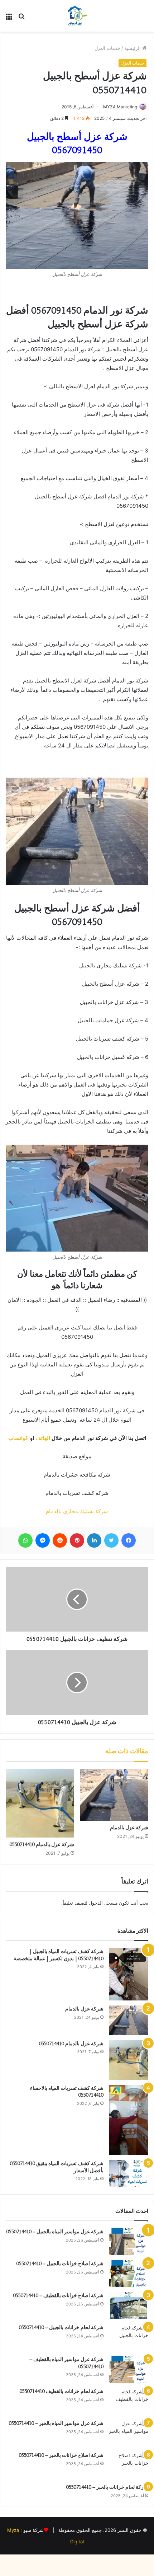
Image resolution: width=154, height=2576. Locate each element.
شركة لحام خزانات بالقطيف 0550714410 (62, 2391)
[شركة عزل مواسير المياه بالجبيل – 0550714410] (129, 2242)
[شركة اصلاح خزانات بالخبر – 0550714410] (129, 2465)
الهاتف (44, 1438)
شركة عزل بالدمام (129, 1827)
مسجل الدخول (103, 1903)
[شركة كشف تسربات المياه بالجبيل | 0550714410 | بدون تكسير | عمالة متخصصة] (129, 1974)
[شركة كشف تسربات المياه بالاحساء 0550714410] (129, 2120)
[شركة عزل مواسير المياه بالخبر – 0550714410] (129, 2433)
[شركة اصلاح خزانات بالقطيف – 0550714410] (129, 2306)
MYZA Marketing (120, 107)
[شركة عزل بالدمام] (114, 1795)
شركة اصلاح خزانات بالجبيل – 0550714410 (59, 2263)
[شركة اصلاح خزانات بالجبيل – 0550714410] (129, 2274)
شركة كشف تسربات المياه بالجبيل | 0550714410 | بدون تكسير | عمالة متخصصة (59, 1955)
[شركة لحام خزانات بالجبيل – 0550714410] (129, 2338)
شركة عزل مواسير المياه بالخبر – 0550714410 (56, 2423)
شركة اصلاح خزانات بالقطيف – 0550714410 (58, 2295)
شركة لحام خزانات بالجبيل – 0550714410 (61, 2327)
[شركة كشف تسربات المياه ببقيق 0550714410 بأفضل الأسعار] (129, 2174)
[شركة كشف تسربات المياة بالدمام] (77, 16)
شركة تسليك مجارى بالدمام (77, 1511)
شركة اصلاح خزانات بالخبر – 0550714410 (61, 2455)
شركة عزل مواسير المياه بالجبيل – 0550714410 (55, 2232)
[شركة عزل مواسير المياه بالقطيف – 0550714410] (129, 2369)
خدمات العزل (107, 48)
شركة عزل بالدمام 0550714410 (42, 1844)
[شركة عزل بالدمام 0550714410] (40, 1803)
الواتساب (18, 1438)
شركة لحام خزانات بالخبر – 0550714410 (107, 2487)
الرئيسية (133, 48)
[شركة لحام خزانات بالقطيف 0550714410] (129, 2401)
